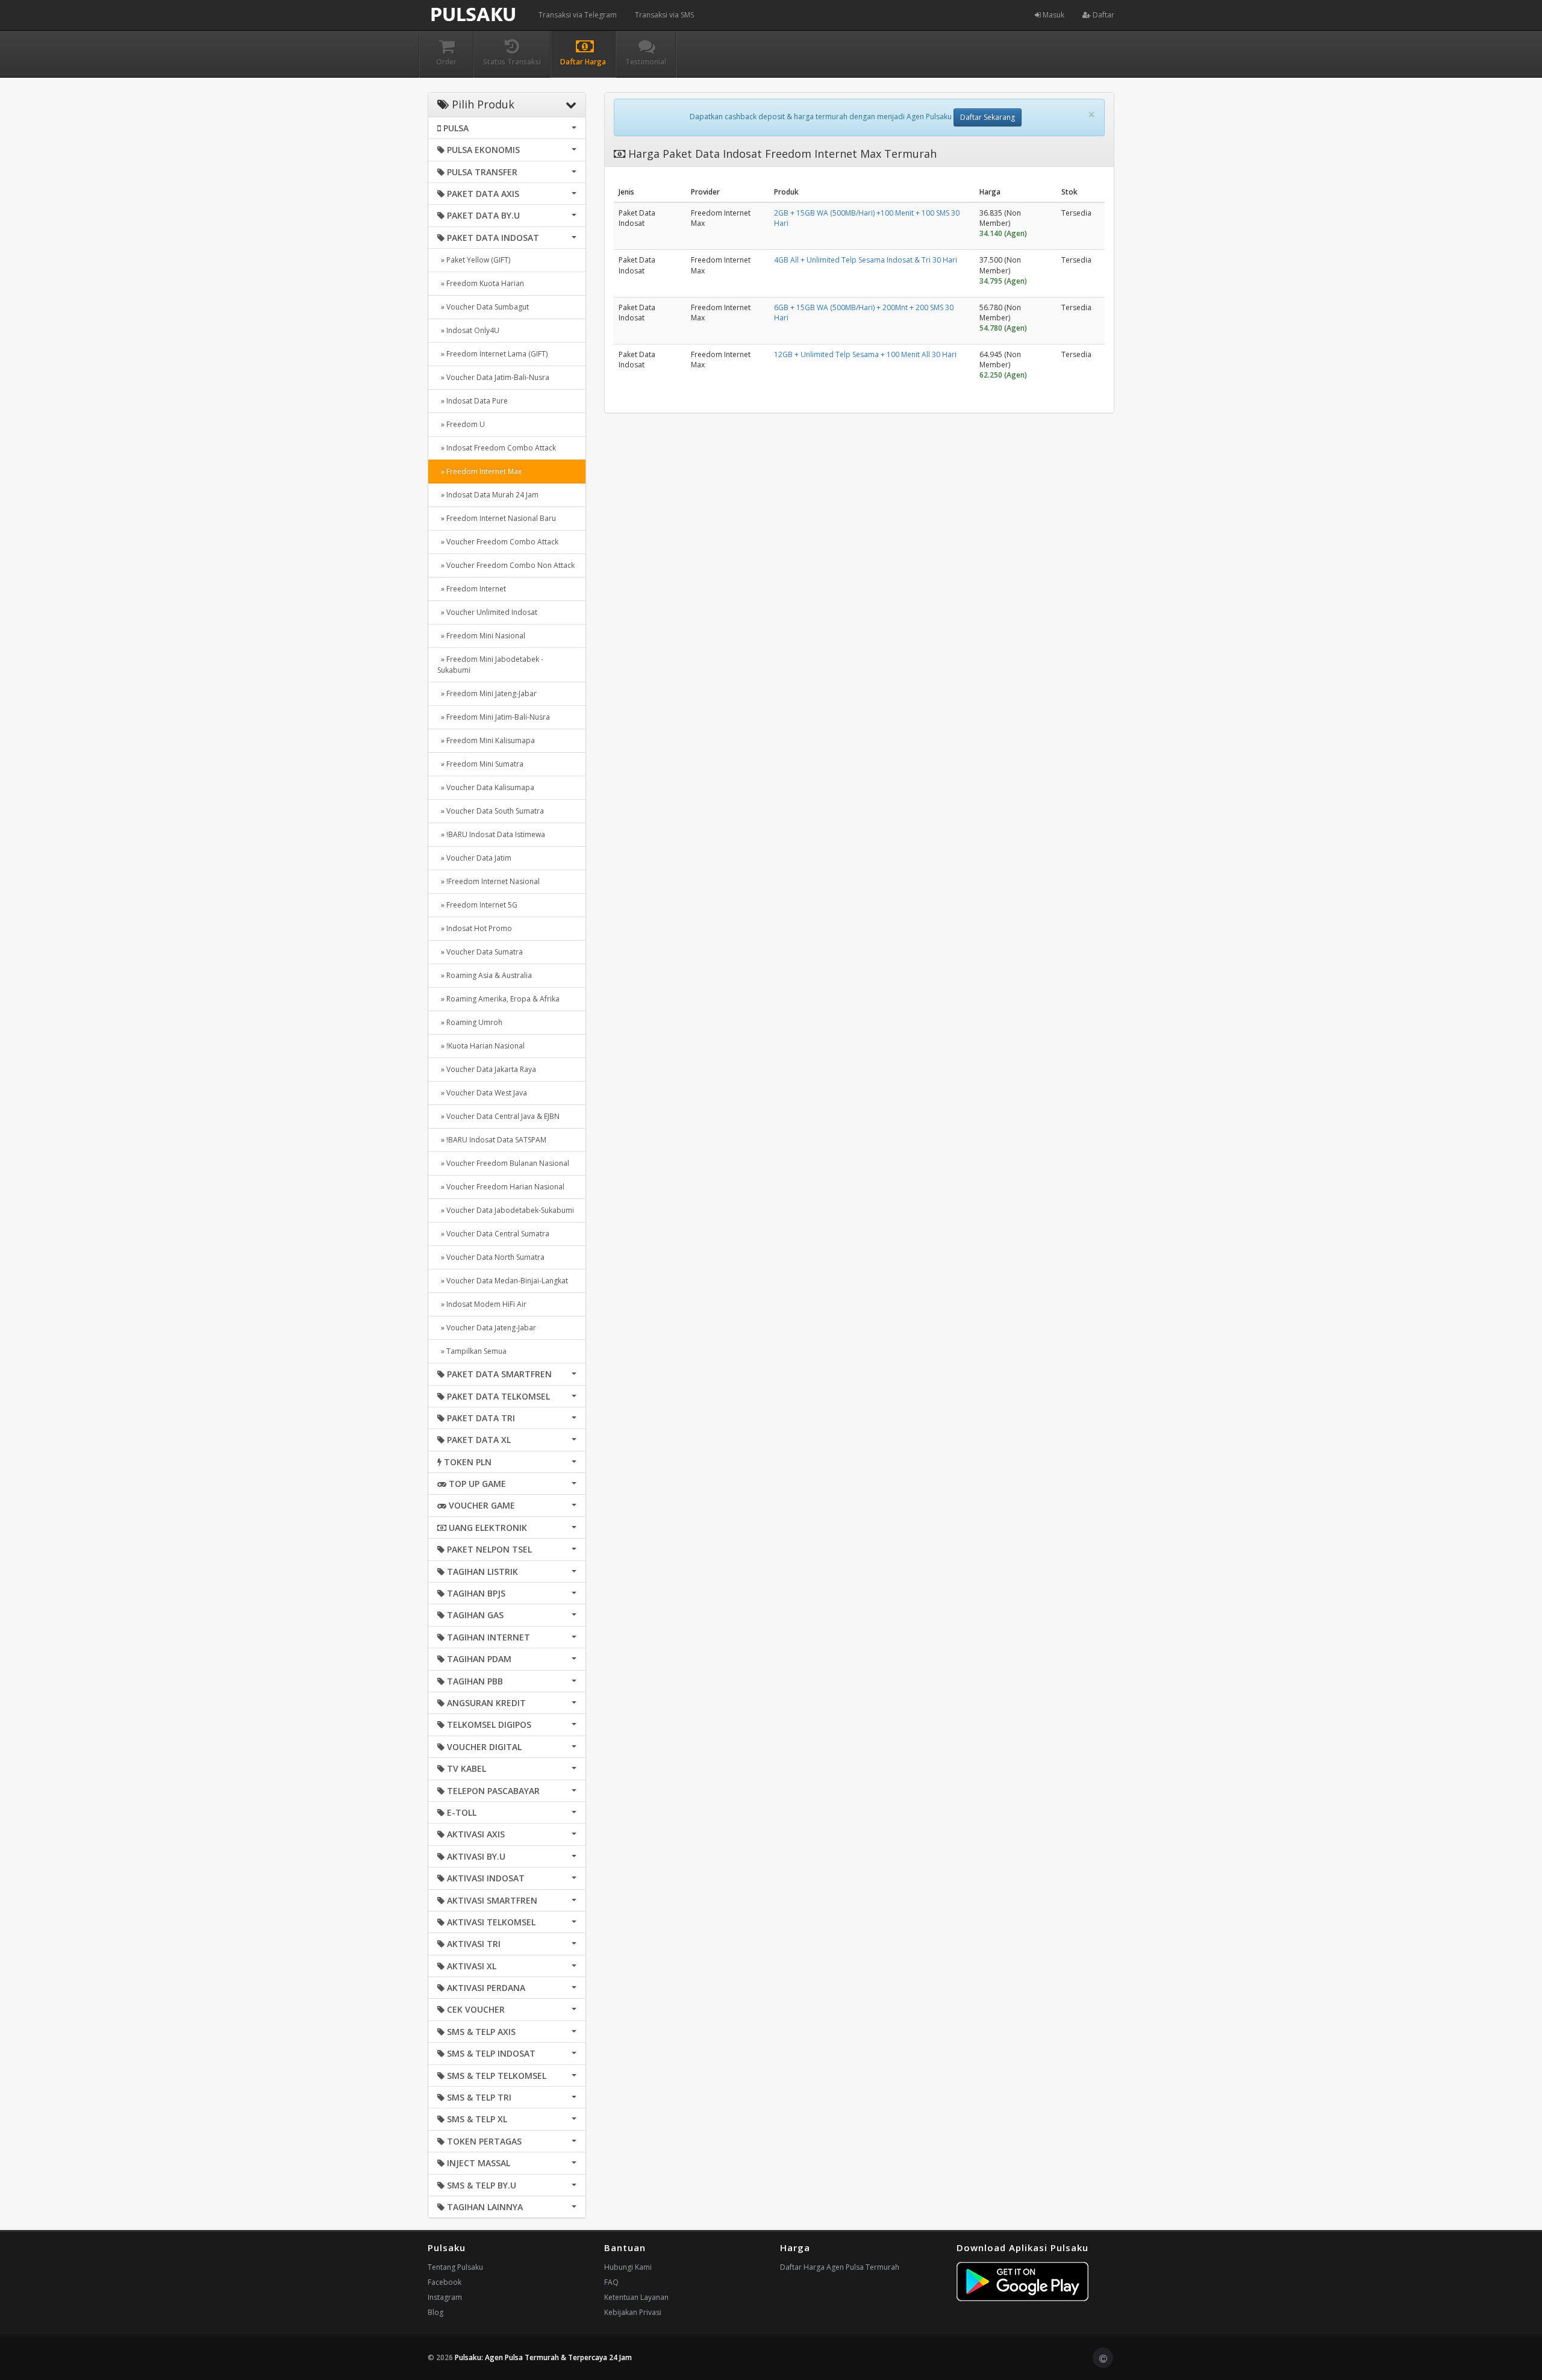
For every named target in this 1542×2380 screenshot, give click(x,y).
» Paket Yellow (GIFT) (474, 260)
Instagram (445, 2297)
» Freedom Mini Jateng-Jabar (487, 693)
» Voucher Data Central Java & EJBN (498, 1116)
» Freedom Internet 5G (477, 905)
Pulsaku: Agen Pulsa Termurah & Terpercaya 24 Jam (543, 2357)
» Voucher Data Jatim (474, 858)
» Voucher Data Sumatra (480, 952)
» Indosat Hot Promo (475, 928)
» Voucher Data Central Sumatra (493, 1234)
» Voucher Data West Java (482, 1093)
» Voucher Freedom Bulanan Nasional (503, 1163)
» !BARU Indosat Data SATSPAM (492, 1140)
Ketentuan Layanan (636, 2297)
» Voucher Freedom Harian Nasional (501, 1187)
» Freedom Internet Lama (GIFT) (492, 354)
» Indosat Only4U (468, 330)
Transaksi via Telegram (578, 15)
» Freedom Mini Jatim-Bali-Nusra (494, 717)
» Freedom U (461, 424)
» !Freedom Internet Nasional (489, 881)
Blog (435, 2312)
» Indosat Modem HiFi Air (482, 1304)
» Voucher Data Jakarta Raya (487, 1069)
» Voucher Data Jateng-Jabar (487, 1328)
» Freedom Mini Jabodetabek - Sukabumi (490, 665)
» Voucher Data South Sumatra (491, 811)
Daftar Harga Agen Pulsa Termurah (840, 2267)
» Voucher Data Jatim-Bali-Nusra (493, 377)
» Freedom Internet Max (479, 471)
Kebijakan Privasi (633, 2312)
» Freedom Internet (472, 589)
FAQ (611, 2282)
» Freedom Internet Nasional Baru (497, 518)
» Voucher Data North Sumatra (491, 1257)
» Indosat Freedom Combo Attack (497, 448)
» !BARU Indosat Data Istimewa (491, 834)
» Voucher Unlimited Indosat (487, 612)
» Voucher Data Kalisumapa (486, 787)
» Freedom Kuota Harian (481, 283)
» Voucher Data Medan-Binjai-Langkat (503, 1281)
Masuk (1053, 15)
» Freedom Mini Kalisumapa (486, 740)
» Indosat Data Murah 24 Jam (488, 495)
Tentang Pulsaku (455, 2267)
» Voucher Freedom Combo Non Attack (506, 565)
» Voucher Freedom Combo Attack (498, 542)
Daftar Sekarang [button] (988, 117)
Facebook (445, 2282)
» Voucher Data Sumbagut (483, 307)
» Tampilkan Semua (472, 1351)
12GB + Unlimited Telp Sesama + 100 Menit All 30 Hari (865, 354)
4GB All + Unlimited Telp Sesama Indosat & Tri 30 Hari (866, 260)
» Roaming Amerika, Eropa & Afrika (498, 999)
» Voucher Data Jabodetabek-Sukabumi (506, 1210)
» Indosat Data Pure (473, 401)
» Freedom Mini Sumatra (480, 764)
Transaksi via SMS (664, 15)
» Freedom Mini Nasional (481, 636)
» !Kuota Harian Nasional (481, 1046)
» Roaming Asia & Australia (485, 975)
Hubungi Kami (628, 2267)
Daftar (1103, 15)
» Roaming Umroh (470, 1022)
